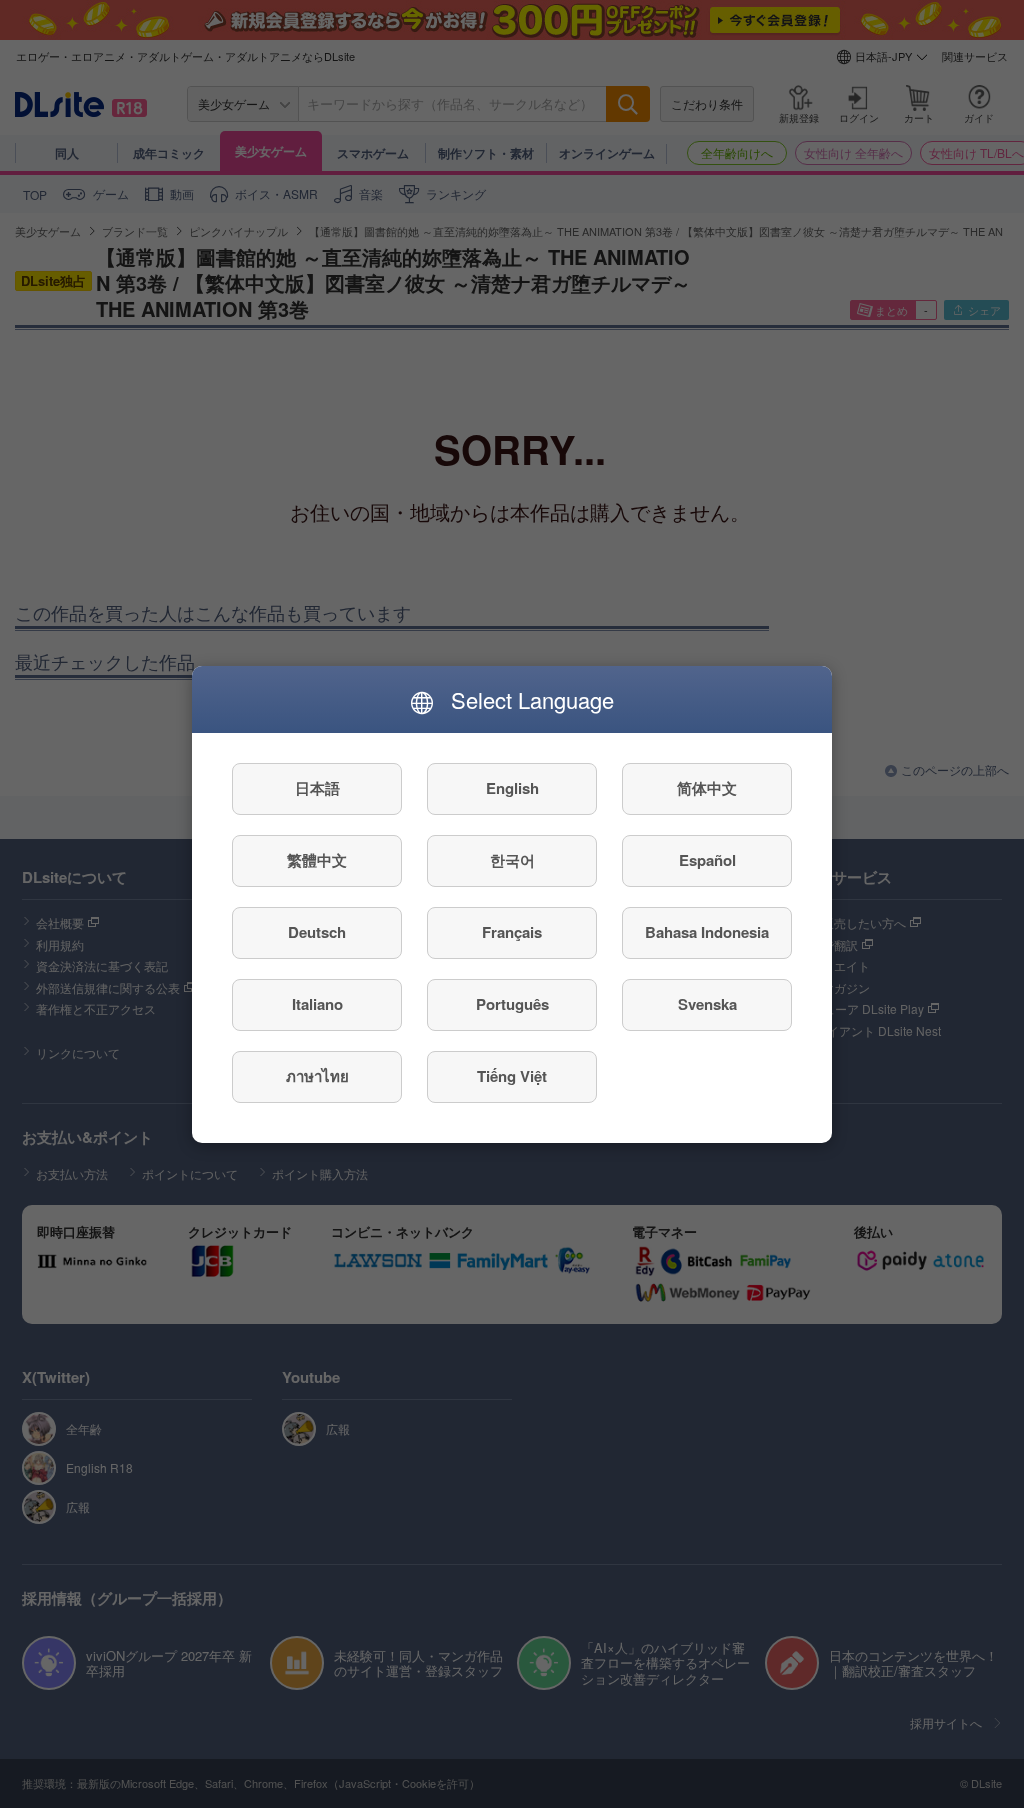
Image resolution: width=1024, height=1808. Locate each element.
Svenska (707, 1004)
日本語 (317, 788)
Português (512, 1004)
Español (707, 860)
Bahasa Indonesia (707, 932)
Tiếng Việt (512, 1076)
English (512, 788)
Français (512, 932)
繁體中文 (317, 860)
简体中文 (707, 788)
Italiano (317, 1004)
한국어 (512, 860)
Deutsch (317, 932)
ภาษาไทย (317, 1076)
